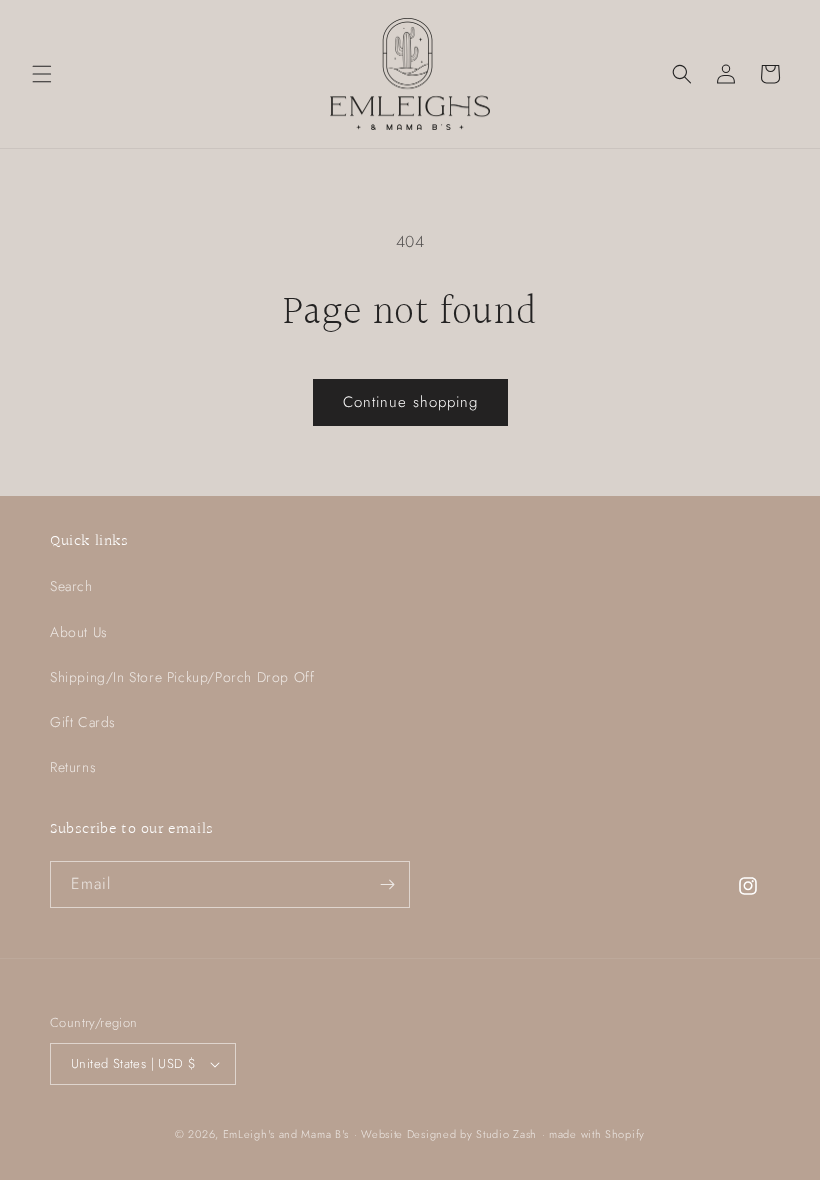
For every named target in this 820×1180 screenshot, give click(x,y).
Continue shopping (410, 402)
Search (71, 586)
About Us (79, 632)
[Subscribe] (387, 884)
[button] (42, 74)
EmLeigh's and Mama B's (286, 1134)
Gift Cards (83, 722)
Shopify (625, 1134)
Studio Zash (506, 1134)
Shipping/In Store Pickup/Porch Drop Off (182, 677)
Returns (73, 767)
